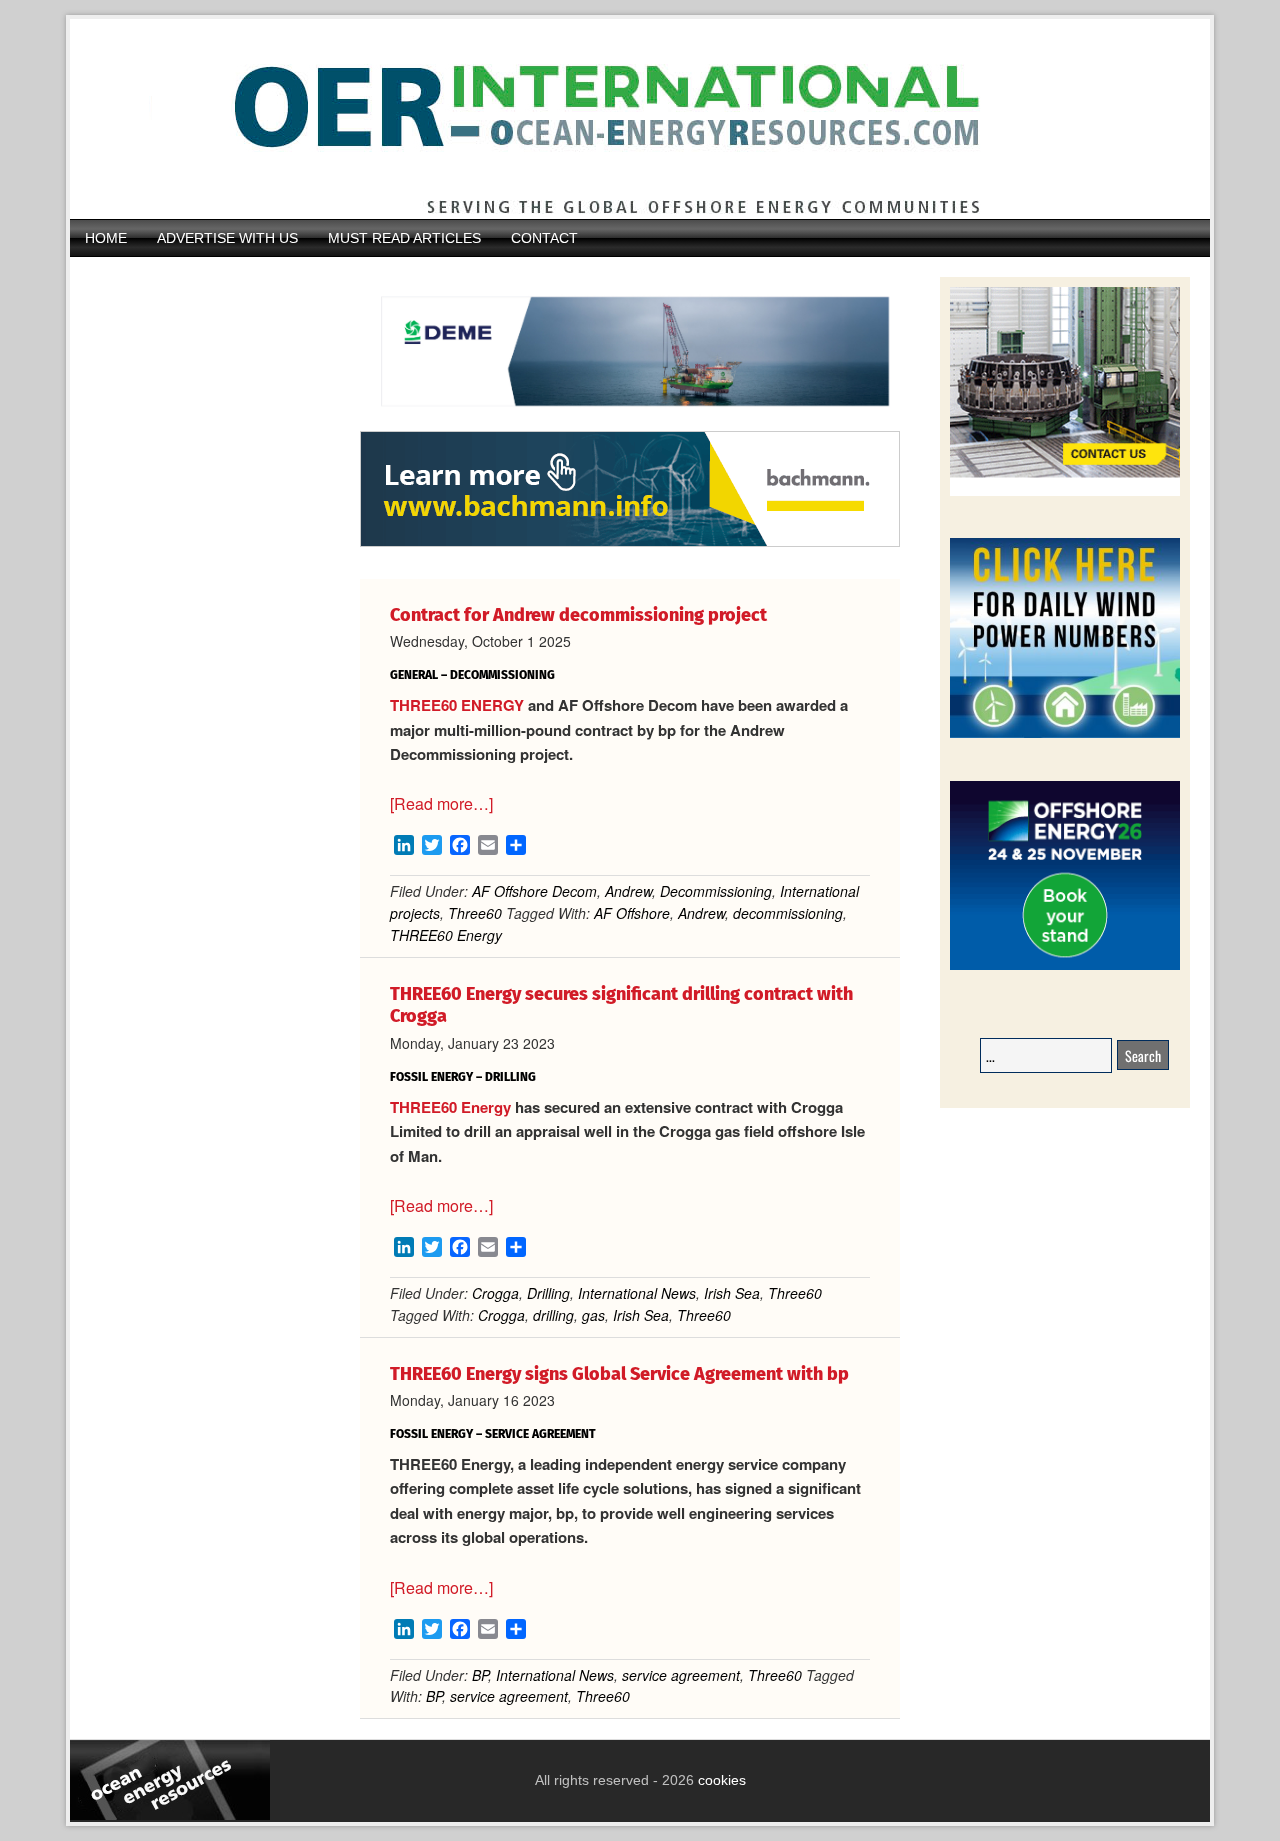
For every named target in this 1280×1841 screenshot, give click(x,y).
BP (480, 1675)
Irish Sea (732, 1293)
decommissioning (788, 913)
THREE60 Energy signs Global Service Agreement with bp (619, 1374)
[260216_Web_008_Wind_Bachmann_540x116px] (630, 544)
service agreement (681, 1675)
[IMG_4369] (630, 421)
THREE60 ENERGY (457, 705)
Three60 (475, 913)
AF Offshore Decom (534, 891)
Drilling (548, 1293)
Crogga (495, 1293)
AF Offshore (632, 913)
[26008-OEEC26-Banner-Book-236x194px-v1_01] (1065, 966)
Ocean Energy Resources (625, 119)
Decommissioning (716, 891)
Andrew (628, 891)
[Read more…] (441, 803)
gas (593, 1315)
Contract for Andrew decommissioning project (578, 615)
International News (637, 1293)
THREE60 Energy (446, 935)
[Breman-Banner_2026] (1065, 492)
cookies (720, 1780)
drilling (553, 1315)
